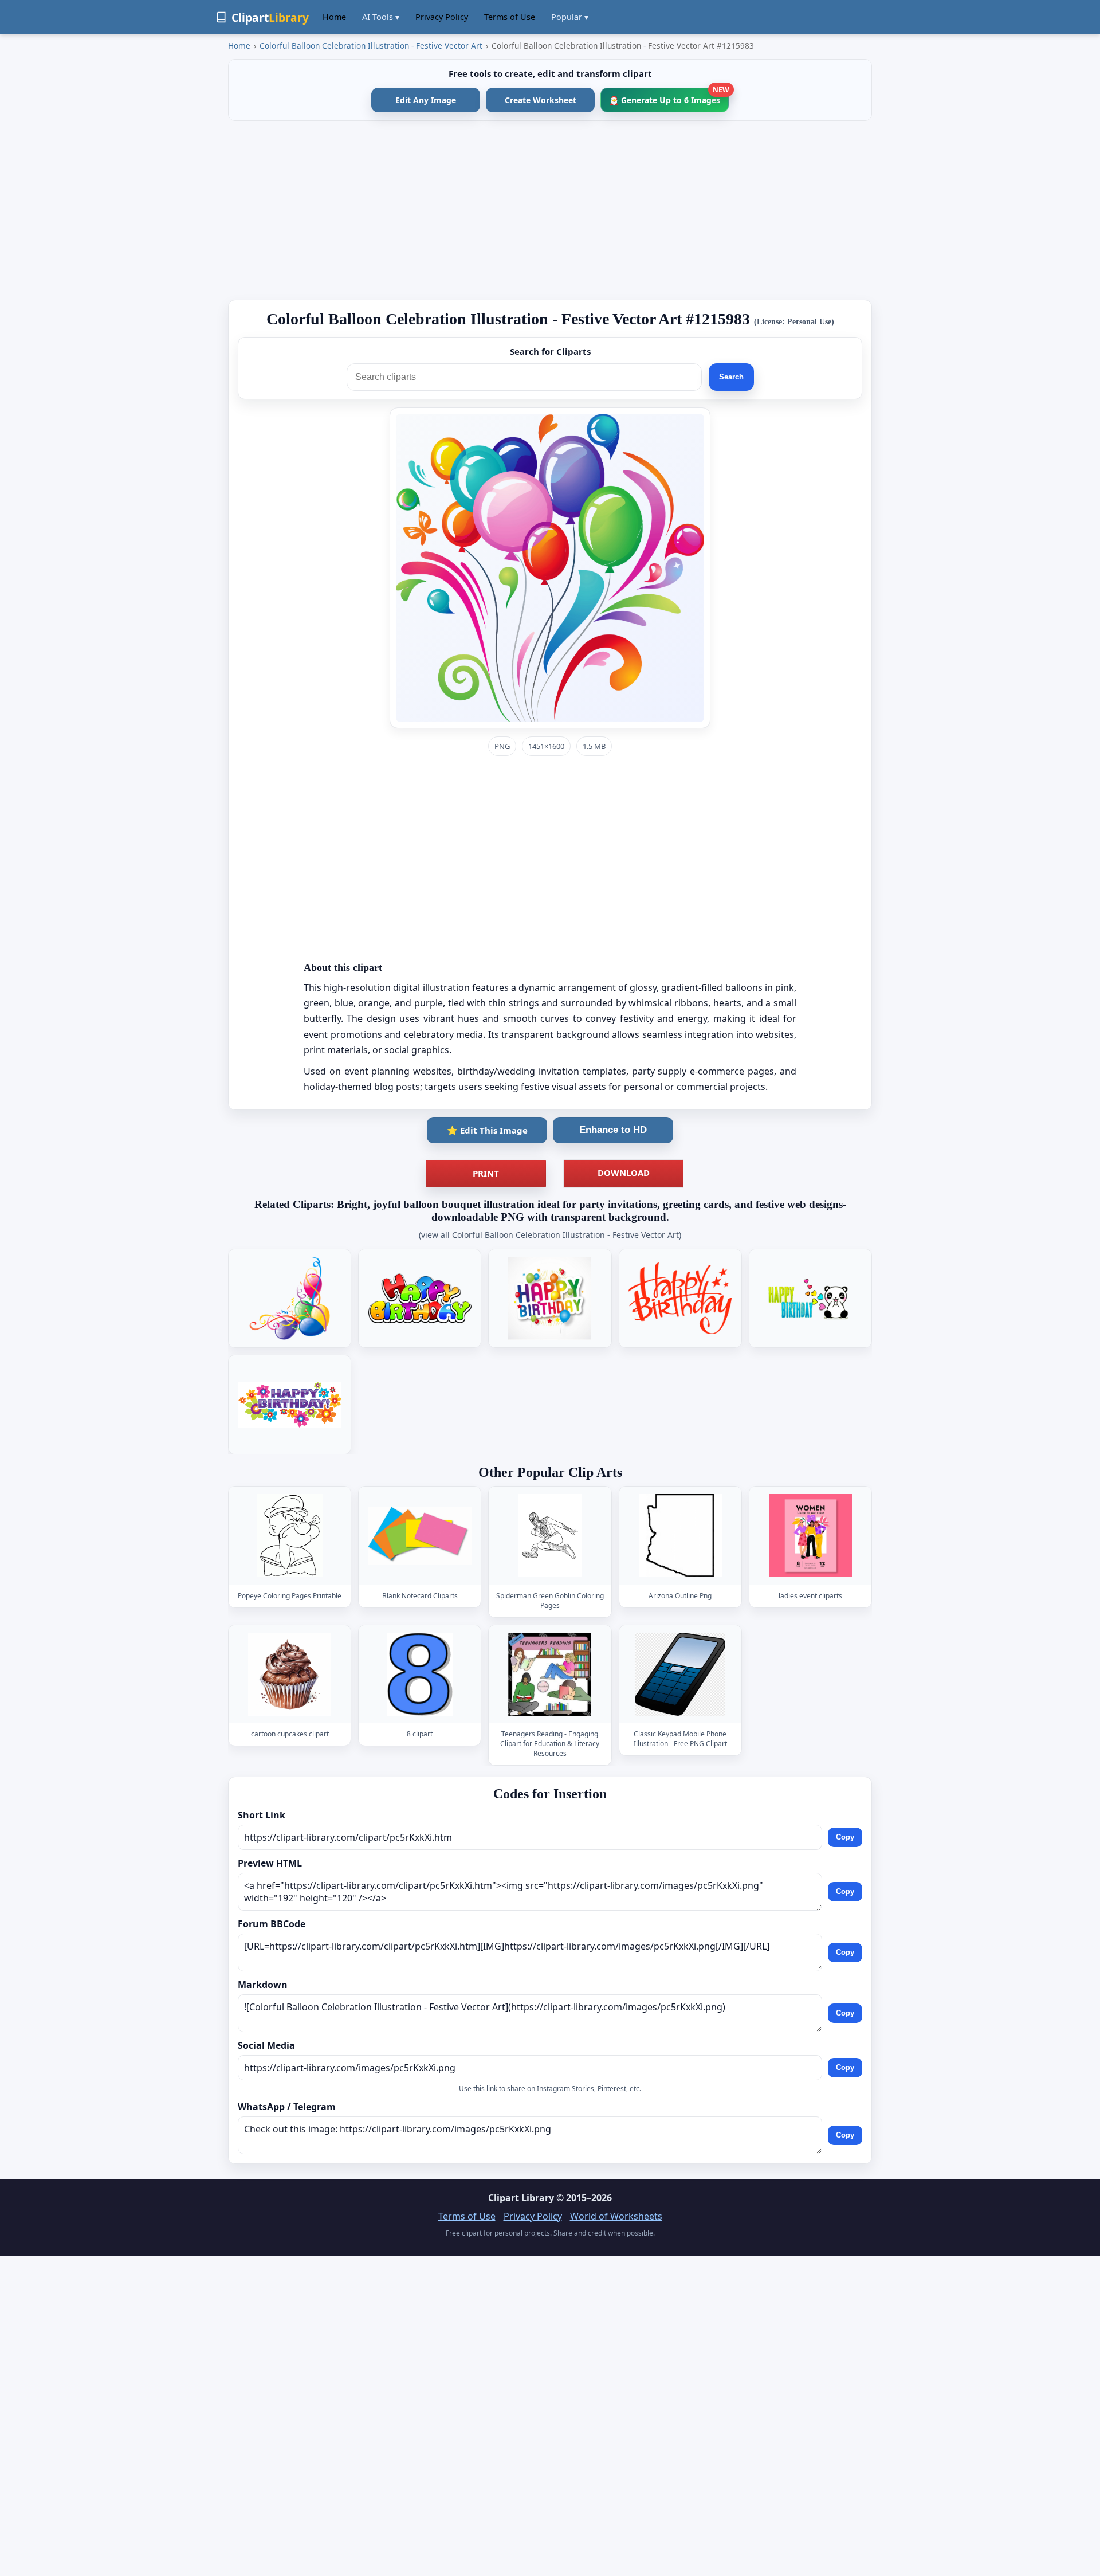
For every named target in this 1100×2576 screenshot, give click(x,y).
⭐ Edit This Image (487, 1130)
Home (334, 17)
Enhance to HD (613, 1130)
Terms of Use (510, 17)
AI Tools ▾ (381, 17)
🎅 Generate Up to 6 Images (669, 97)
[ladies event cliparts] (810, 1536)
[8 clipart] (420, 1674)
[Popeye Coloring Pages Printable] (290, 1536)
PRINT (486, 1173)
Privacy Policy (442, 17)
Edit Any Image (426, 100)
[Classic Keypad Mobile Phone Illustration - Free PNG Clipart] (680, 1674)
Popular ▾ (570, 17)
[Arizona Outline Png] (680, 1536)
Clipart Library (521, 2198)
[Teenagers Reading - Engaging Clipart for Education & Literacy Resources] (550, 1674)
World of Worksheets (616, 2216)
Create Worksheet (541, 100)
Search (731, 377)
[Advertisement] (550, 210)
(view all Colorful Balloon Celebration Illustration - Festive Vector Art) (550, 1235)
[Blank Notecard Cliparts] (420, 1536)
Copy (845, 1837)
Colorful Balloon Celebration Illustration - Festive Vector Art (371, 46)
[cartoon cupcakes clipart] (290, 1674)
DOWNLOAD (624, 1173)
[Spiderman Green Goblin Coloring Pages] (550, 1536)
